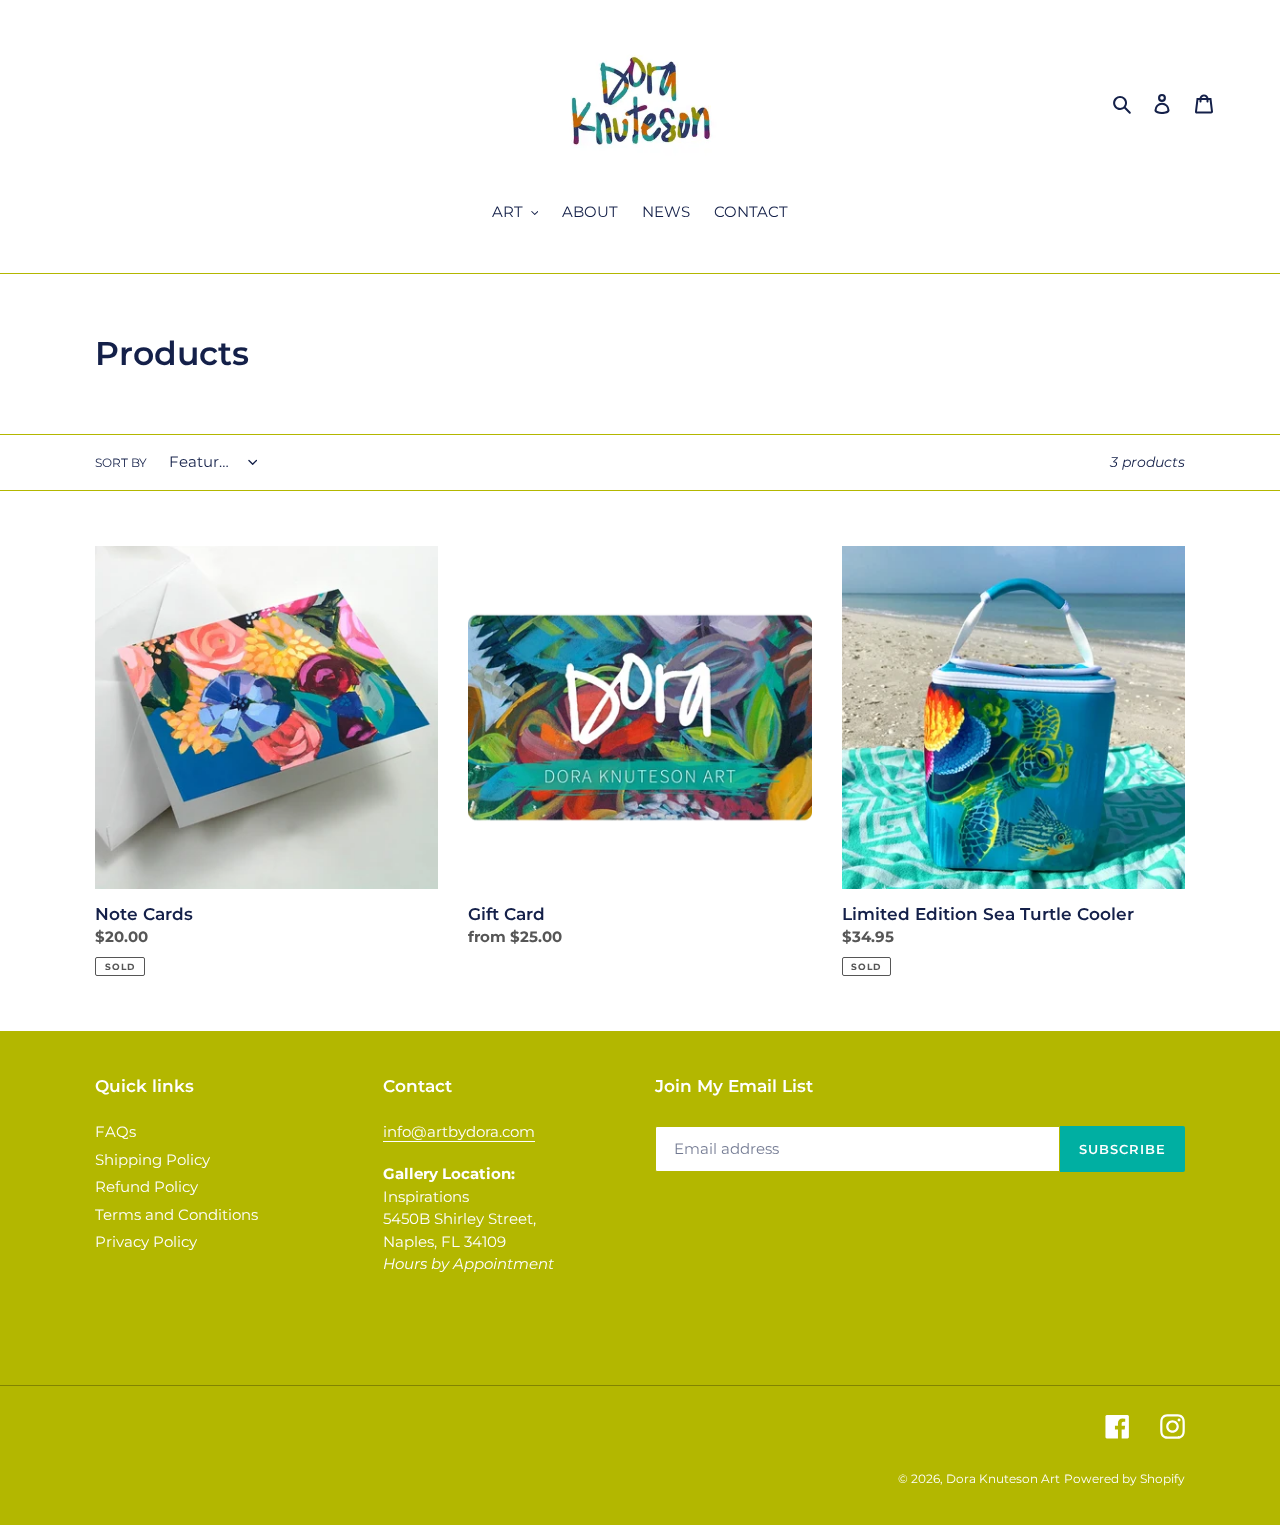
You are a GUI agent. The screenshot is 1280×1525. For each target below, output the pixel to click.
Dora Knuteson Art (1003, 1478)
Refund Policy (146, 1186)
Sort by (121, 462)
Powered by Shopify (1124, 1478)
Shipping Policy (152, 1159)
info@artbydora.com (459, 1131)
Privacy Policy (146, 1241)
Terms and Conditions (176, 1214)
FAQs (115, 1131)
